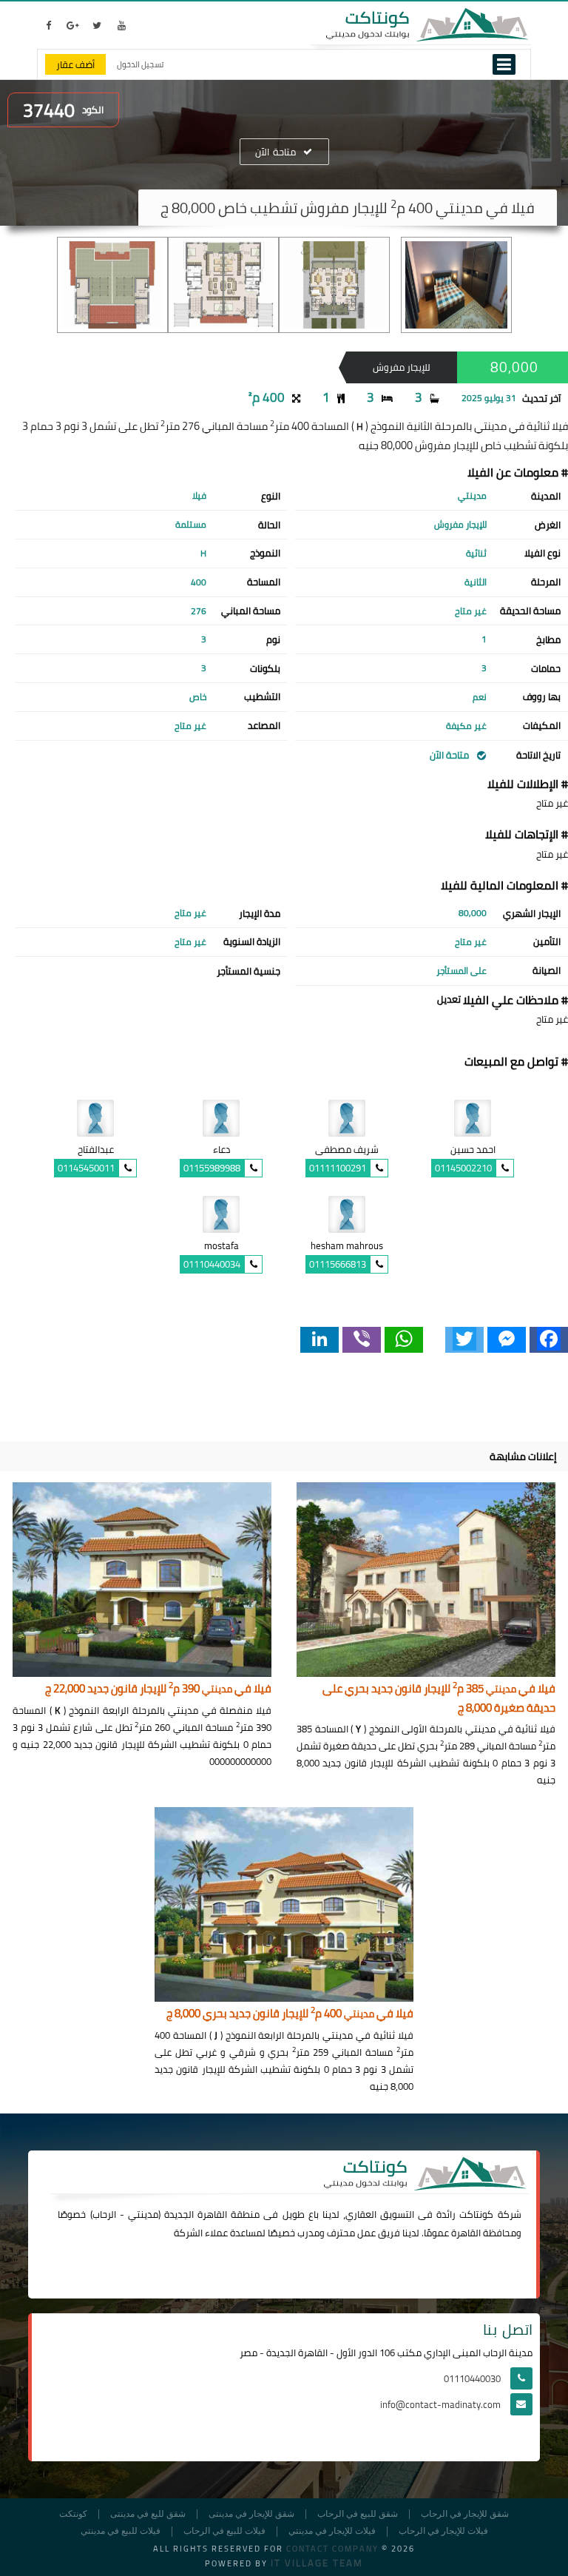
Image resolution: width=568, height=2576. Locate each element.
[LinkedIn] (319, 1340)
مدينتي (143, 2214)
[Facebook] (549, 1340)
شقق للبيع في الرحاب (358, 2514)
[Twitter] (464, 1340)
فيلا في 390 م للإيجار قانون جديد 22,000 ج (158, 1689)
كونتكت (73, 2514)
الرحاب (104, 2214)
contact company (332, 2549)
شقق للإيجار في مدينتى (251, 2514)
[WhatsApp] (404, 1340)
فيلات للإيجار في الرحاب (443, 2531)
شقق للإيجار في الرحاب (465, 2514)
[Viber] (362, 1340)
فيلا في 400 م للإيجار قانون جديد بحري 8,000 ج (290, 2014)
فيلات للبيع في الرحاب (224, 2531)
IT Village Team (317, 2563)
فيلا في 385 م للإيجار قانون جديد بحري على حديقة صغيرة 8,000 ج (439, 1699)
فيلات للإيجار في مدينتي (332, 2531)
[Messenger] (507, 1340)
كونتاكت (476, 2214)
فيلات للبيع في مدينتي (121, 2531)
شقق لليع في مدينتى (148, 2514)
